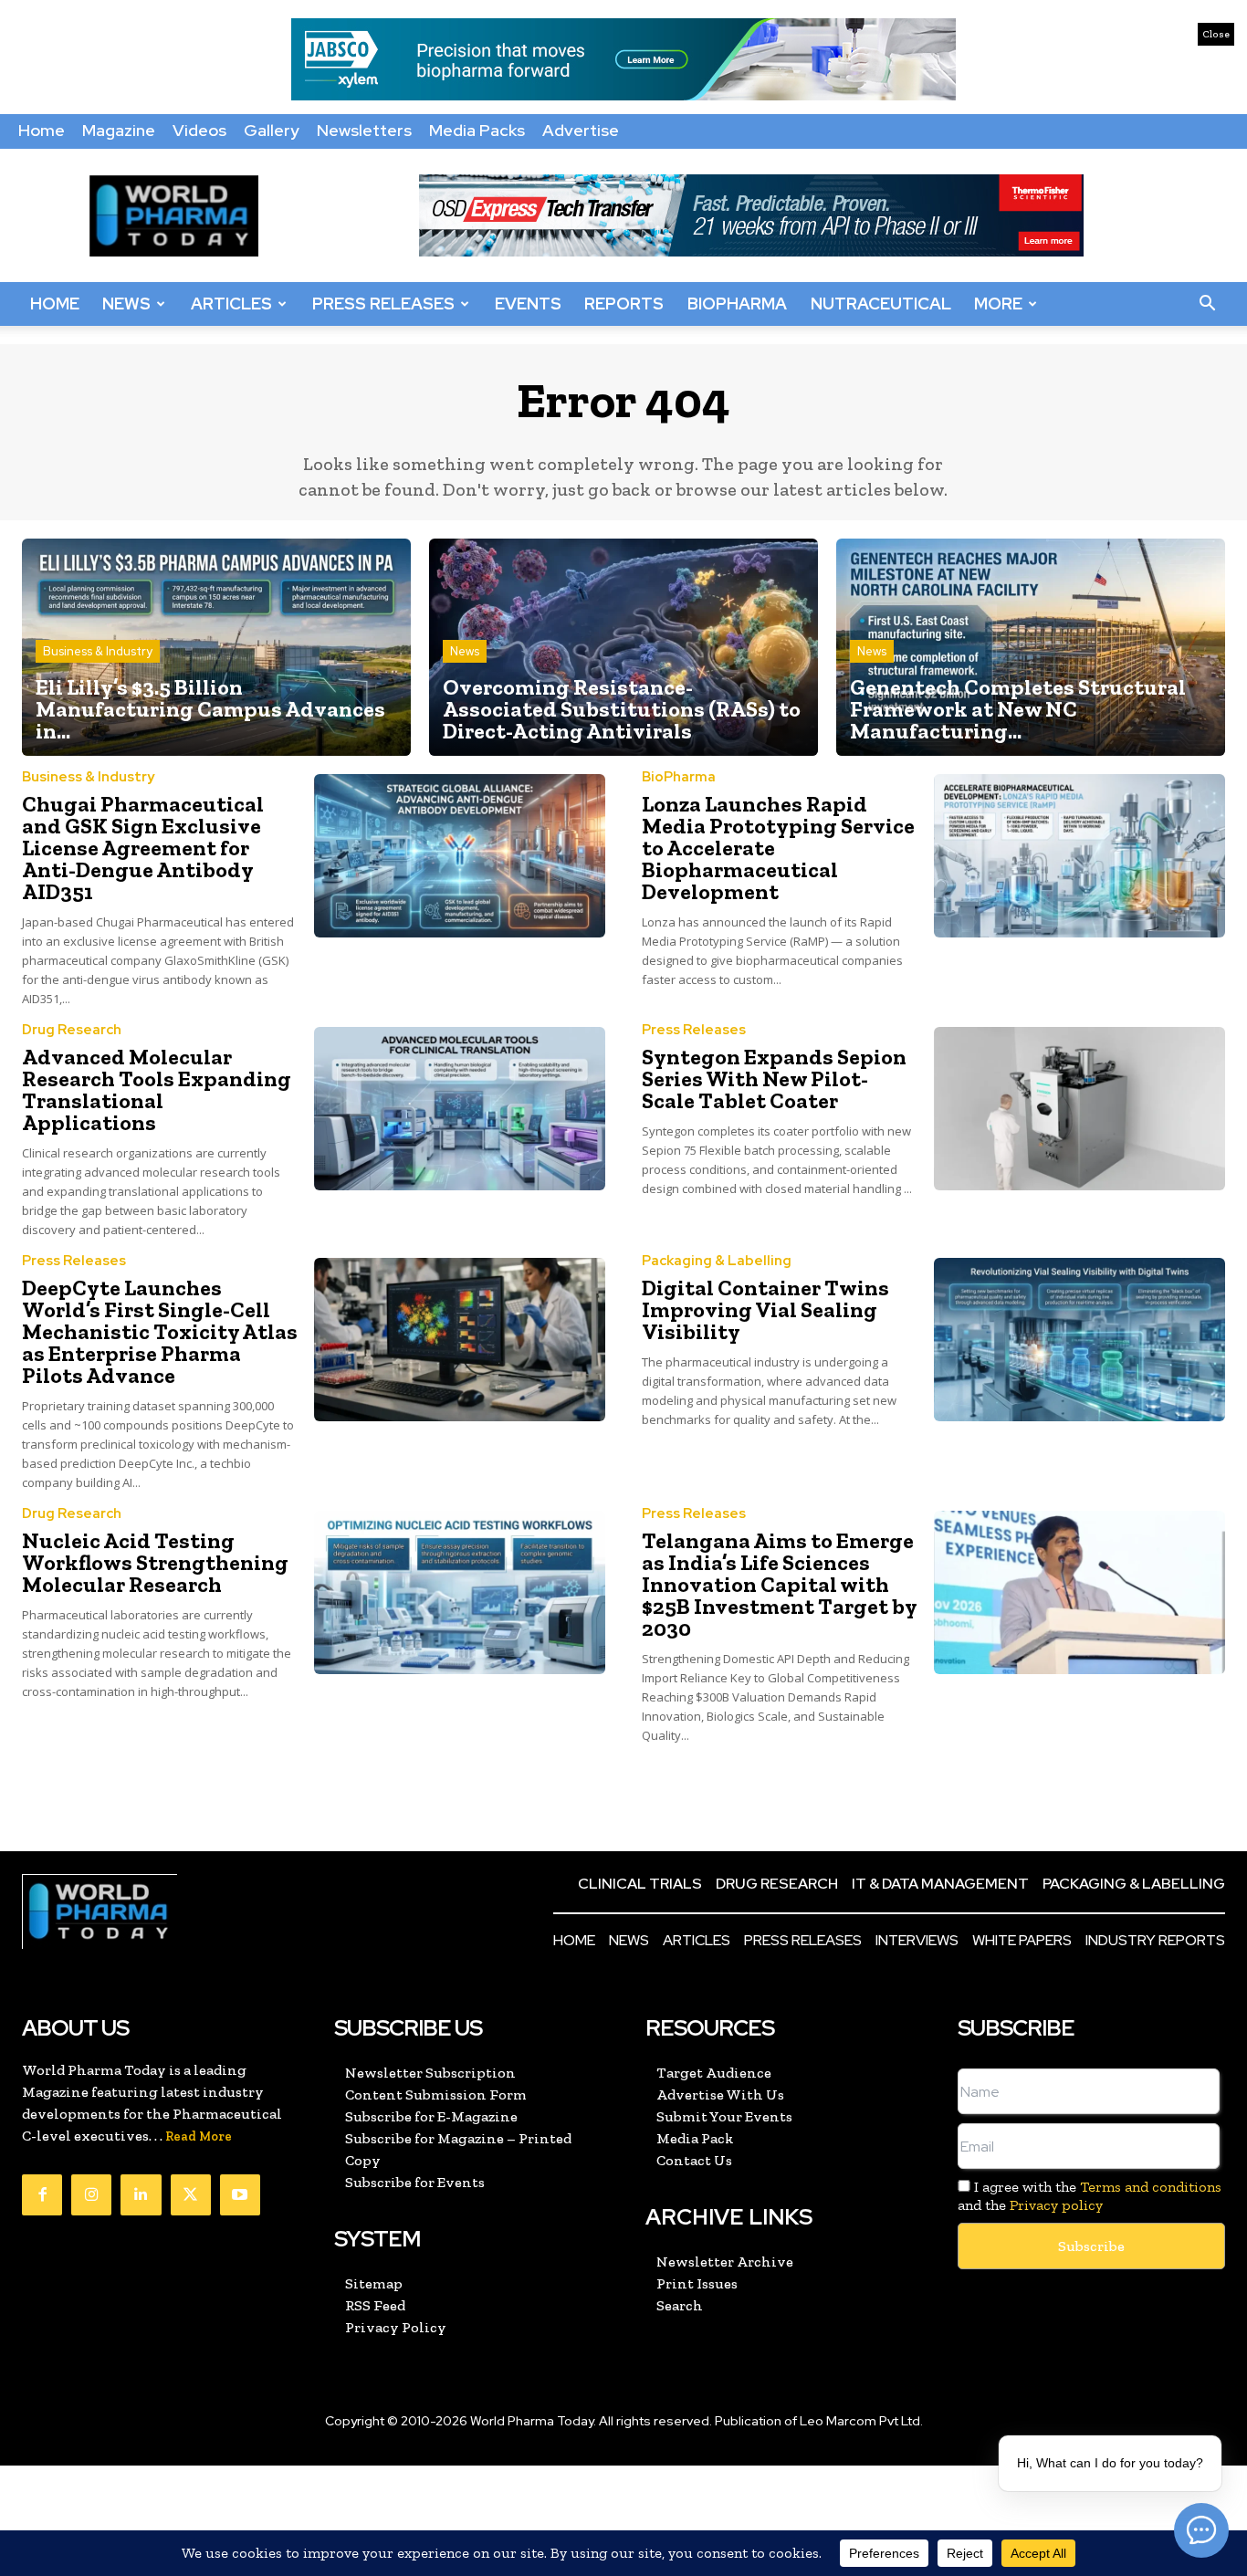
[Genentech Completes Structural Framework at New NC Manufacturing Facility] (1031, 648)
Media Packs (477, 130)
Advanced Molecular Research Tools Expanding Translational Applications (157, 1089)
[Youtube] (240, 2194)
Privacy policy (1056, 2205)
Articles (231, 304)
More (998, 304)
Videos (199, 130)
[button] (1207, 304)
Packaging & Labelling (717, 1261)
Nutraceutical (881, 304)
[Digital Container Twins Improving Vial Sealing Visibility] (1080, 1340)
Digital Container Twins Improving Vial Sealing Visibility (765, 1309)
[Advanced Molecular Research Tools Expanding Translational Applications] (460, 1109)
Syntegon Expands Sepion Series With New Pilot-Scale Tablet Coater (774, 1079)
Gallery (272, 130)
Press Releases (383, 304)
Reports (624, 304)
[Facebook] (42, 2194)
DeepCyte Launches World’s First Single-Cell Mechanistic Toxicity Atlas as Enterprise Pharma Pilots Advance (160, 1331)
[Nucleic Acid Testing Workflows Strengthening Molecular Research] (460, 1592)
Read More (199, 2136)
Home (42, 130)
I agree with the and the (1090, 2195)
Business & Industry (98, 651)
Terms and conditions (1151, 2187)
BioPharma (737, 304)
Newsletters (364, 130)
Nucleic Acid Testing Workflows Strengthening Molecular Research (155, 1562)
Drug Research (72, 1030)
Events (528, 304)
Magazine (119, 130)
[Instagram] (91, 2194)
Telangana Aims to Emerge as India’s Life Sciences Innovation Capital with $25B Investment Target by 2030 (780, 1584)
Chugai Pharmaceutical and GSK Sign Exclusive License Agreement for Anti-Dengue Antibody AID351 (143, 848)
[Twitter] (191, 2194)
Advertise (581, 130)
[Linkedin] (141, 2194)
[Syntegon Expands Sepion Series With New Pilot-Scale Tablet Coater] (1080, 1109)
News (126, 304)
